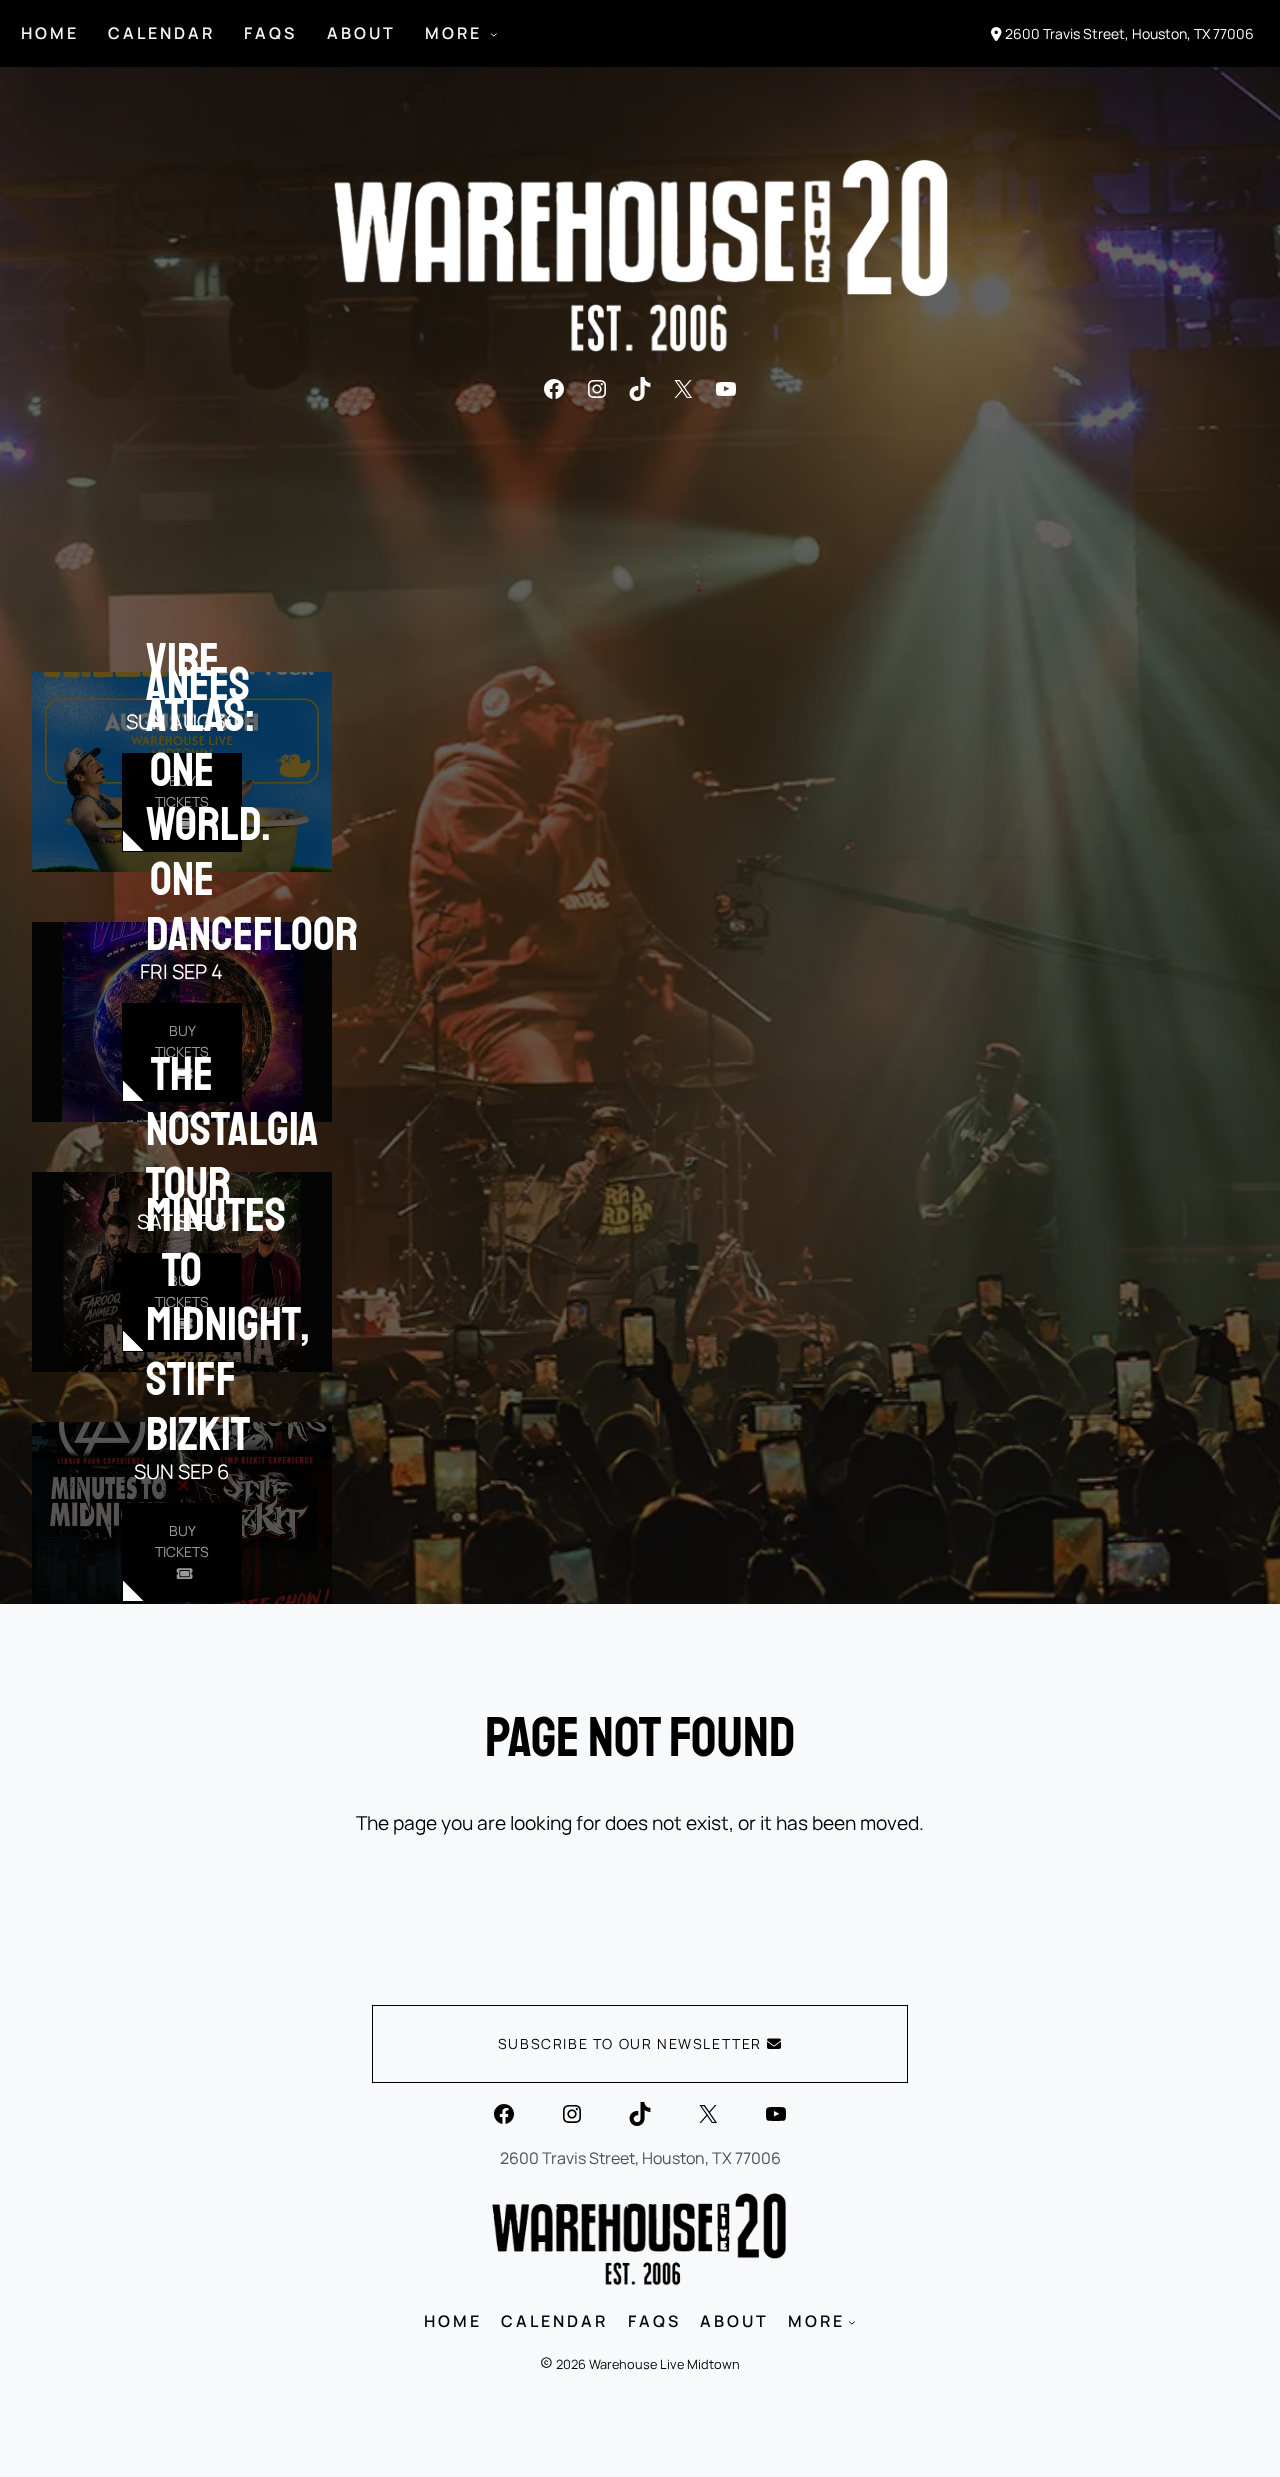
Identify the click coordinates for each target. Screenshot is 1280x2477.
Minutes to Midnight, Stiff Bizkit (228, 1324)
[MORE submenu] (494, 34)
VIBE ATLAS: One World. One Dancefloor (252, 797)
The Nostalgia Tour (232, 1129)
